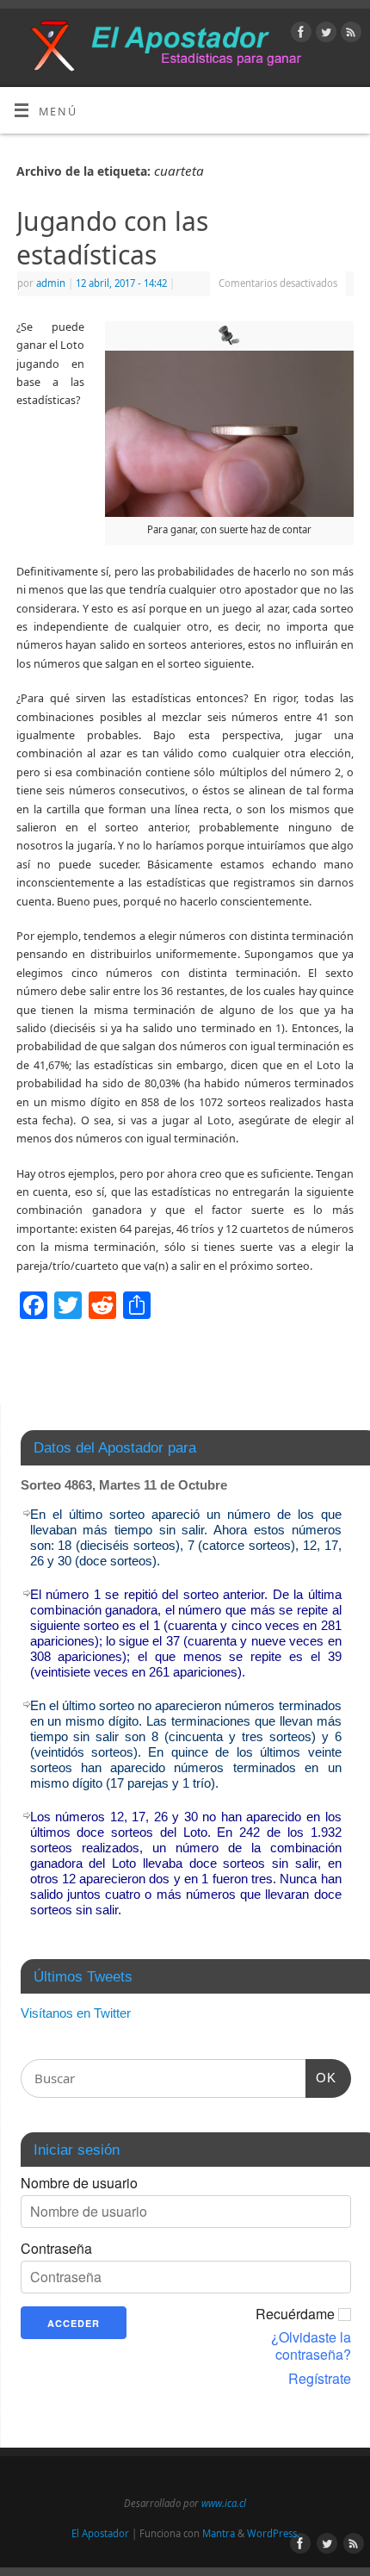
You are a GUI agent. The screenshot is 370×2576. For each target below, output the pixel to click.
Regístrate (320, 2379)
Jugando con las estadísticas (112, 238)
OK (321, 2077)
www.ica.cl (224, 2503)
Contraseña (56, 2249)
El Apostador (100, 2533)
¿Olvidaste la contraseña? (311, 2346)
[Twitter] (324, 34)
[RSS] (349, 34)
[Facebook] (299, 34)
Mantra (219, 2533)
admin (51, 283)
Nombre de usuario (79, 2183)
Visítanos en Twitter (76, 2013)
